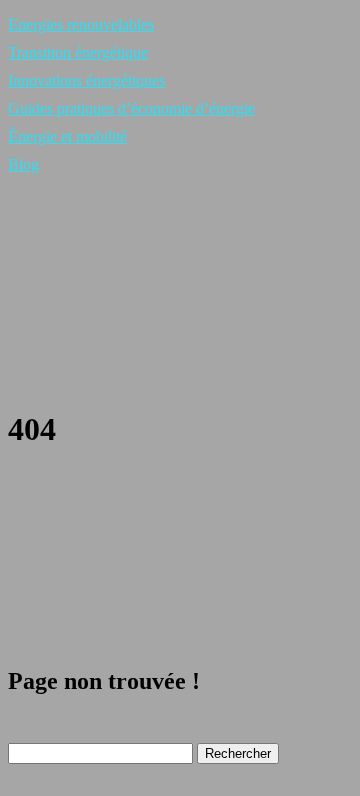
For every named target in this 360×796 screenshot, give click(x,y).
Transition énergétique (78, 52)
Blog (23, 164)
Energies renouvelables (81, 24)
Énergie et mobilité (67, 136)
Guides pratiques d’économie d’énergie (131, 108)
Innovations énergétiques (86, 80)
